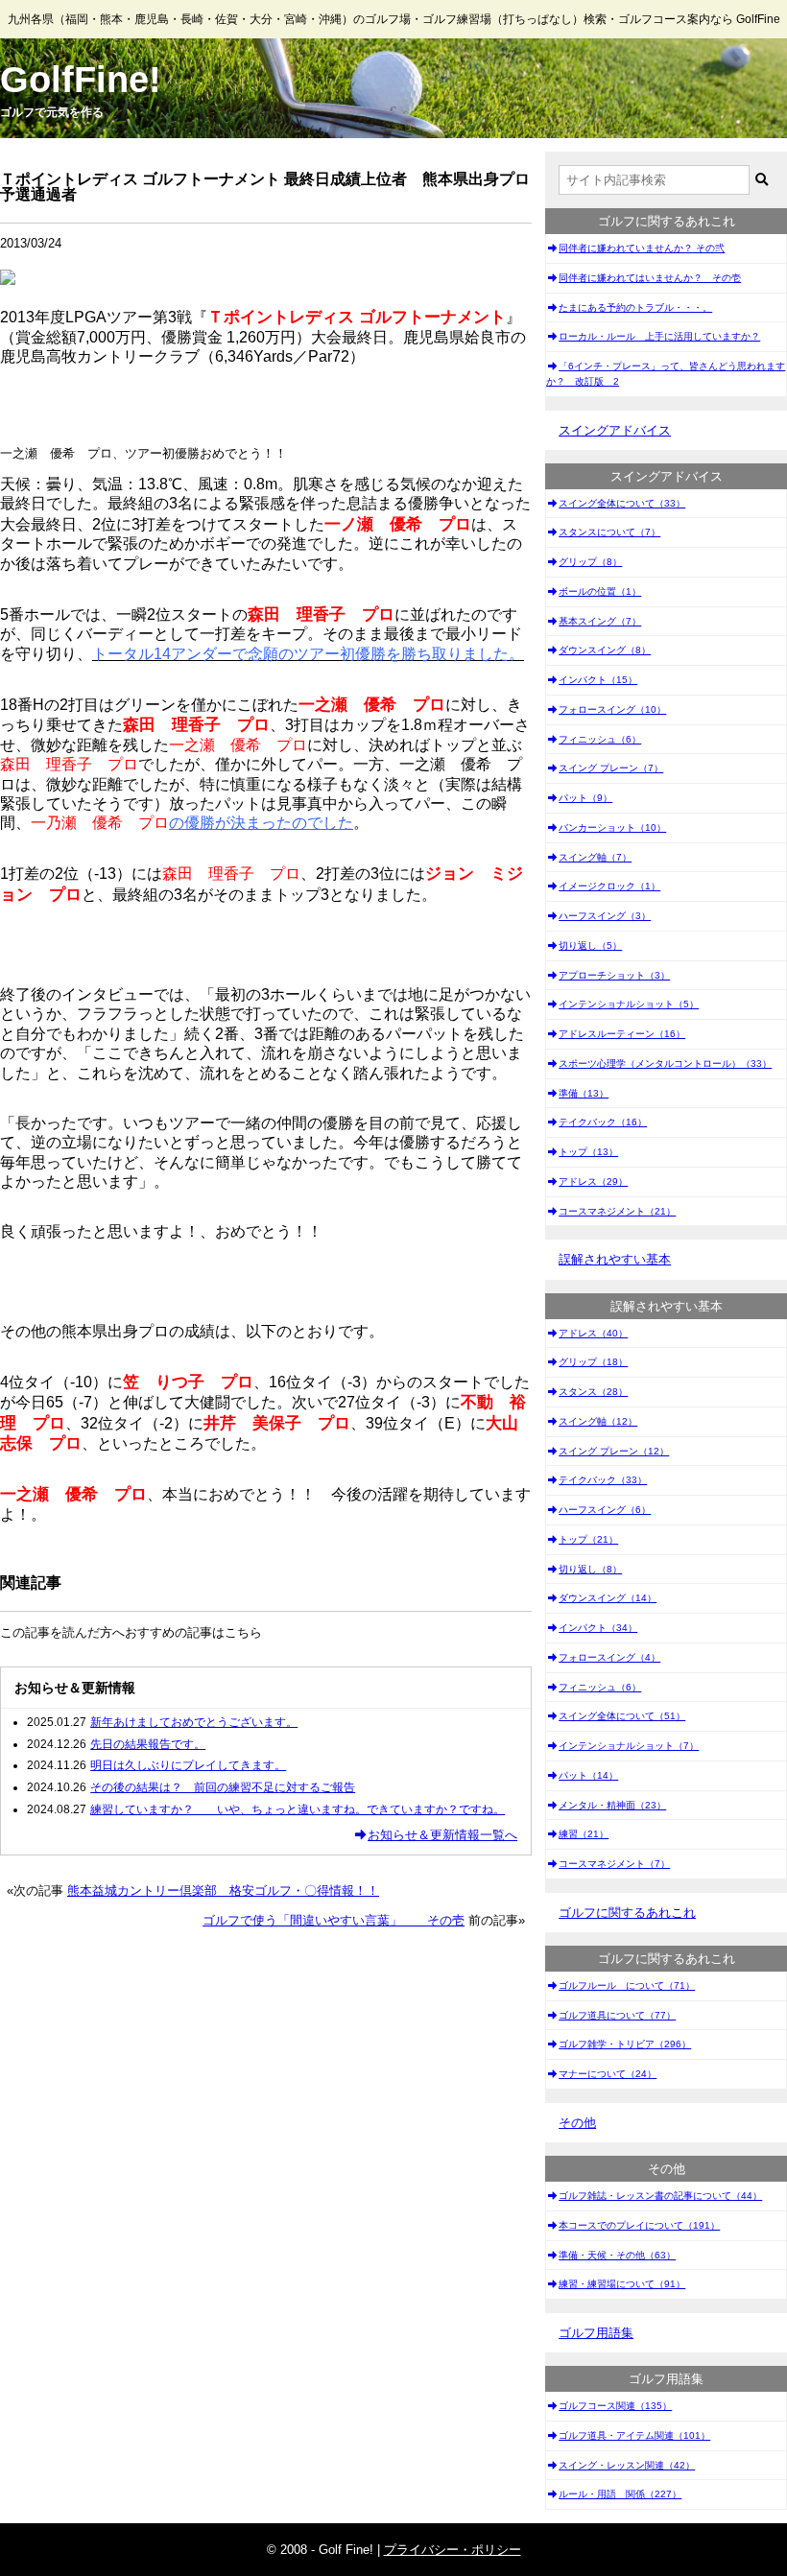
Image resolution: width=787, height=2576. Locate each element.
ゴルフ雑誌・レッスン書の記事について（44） (660, 2196)
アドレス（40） (593, 1333)
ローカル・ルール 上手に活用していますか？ (659, 336)
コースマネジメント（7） (614, 1864)
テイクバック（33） (603, 1480)
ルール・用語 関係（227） (620, 2494)
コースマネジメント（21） (617, 1211)
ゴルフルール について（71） (627, 1985)
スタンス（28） (593, 1392)
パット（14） (588, 1775)
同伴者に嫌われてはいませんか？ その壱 (650, 278)
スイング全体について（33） (622, 503)
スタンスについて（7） (609, 532)
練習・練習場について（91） (622, 2284)
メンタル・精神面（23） (612, 1805)
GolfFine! (81, 80)
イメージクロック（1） (609, 886)
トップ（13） (588, 1152)
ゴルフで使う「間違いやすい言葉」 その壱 (334, 1920)
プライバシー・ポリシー (453, 2550)
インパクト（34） (598, 1628)
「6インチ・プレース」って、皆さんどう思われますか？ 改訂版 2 (666, 374)
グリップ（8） (590, 562)
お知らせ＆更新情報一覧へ (442, 1835)
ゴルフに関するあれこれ (627, 1913)
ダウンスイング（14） (608, 1598)
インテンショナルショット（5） (629, 1004)
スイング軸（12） (598, 1421)
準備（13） (584, 1093)
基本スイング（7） (600, 621)
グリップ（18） (593, 1362)
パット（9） (585, 798)
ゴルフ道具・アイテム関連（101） (634, 2435)
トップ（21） (588, 1539)
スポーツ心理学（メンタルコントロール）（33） (665, 1063)
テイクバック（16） (603, 1122)
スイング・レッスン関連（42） (627, 2465)
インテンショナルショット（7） (629, 1746)
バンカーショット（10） (612, 827)
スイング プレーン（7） (611, 768)
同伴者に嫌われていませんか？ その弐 (642, 248)
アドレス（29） (593, 1182)
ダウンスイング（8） (605, 650)
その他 (577, 2123)
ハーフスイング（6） (605, 1510)
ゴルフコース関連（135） (615, 2406)
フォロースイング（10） (612, 709)
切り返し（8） (590, 1569)
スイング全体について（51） (622, 1716)
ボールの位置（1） (600, 591)
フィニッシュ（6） (600, 739)
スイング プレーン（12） (614, 1451)
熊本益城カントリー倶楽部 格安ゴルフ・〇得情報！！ (223, 1891)
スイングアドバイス (615, 430)
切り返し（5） (590, 945)
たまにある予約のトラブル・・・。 (635, 307)
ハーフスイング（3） (605, 916)
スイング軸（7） (595, 857)
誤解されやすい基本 (615, 1259)
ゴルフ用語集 (596, 2333)
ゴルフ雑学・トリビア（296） (625, 2044)
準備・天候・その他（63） (617, 2255)
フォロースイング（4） (609, 1657)
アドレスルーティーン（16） (622, 1034)
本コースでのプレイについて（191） (639, 2225)
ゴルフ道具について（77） (617, 2015)
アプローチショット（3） (614, 975)
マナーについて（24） (608, 2074)
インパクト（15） (598, 680)
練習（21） (584, 1834)
